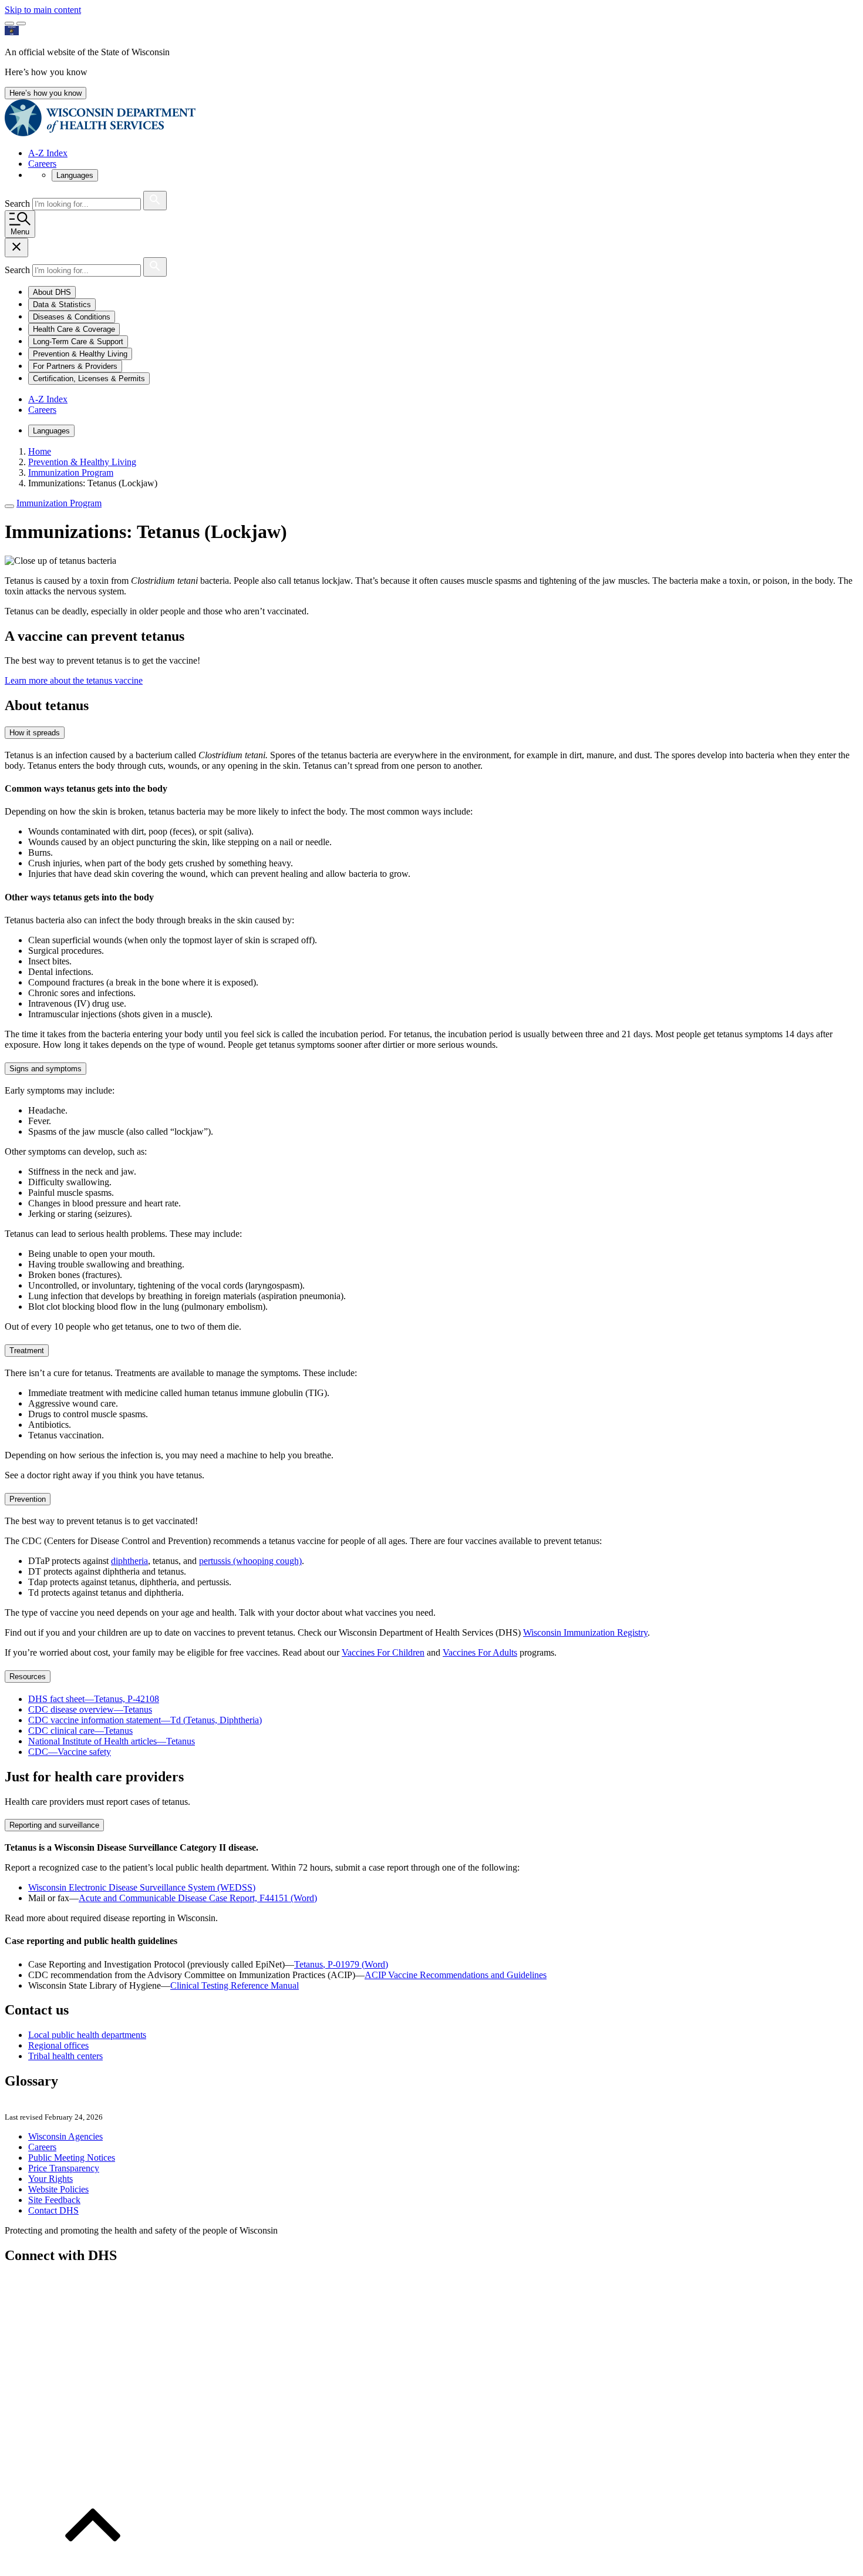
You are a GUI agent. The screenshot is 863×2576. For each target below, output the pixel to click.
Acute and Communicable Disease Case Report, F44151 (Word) (198, 1898)
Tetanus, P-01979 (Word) (341, 1964)
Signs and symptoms (45, 1069)
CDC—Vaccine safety (70, 1752)
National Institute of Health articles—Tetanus (112, 1741)
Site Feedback (54, 2200)
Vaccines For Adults (480, 1652)
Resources (28, 1677)
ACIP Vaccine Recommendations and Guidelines (456, 1975)
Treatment (27, 1351)
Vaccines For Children (383, 1652)
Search (18, 204)
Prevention (28, 1499)
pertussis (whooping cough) (250, 1561)
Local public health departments (87, 2035)
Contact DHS (53, 2210)
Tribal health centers (65, 2056)
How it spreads (35, 733)
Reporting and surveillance (54, 1825)
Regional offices (58, 2045)
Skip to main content (43, 10)
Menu (20, 232)
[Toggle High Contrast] (21, 23)
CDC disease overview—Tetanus (90, 1709)
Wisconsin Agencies (65, 2136)
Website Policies (58, 2189)
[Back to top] (93, 2566)
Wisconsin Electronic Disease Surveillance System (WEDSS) (142, 1887)
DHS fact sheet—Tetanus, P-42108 (94, 1699)
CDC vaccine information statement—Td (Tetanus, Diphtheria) (145, 1720)
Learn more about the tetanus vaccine (74, 680)
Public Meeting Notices (72, 2158)
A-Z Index (48, 153)
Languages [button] (75, 175)
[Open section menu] (9, 506)
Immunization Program (59, 503)
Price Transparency (64, 2168)
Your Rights (50, 2179)
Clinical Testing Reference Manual (235, 1985)
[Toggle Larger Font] (9, 23)
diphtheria (129, 1561)
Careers (42, 164)
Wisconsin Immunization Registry (585, 1632)
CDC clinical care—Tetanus (80, 1731)
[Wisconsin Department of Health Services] (100, 133)
